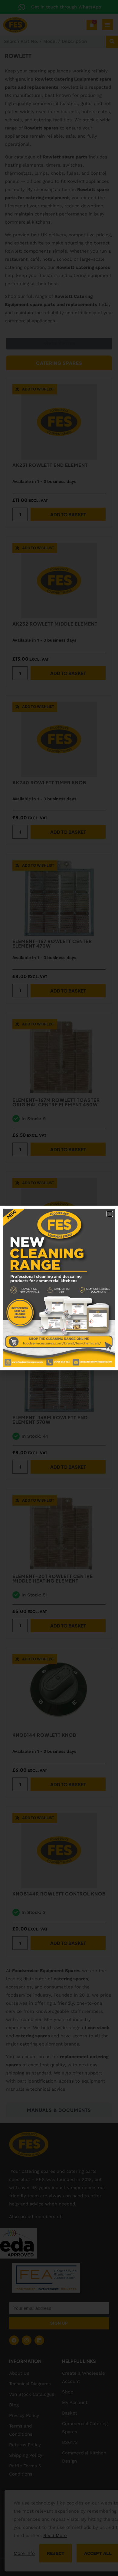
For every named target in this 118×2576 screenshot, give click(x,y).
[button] (110, 1214)
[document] (59, 1288)
